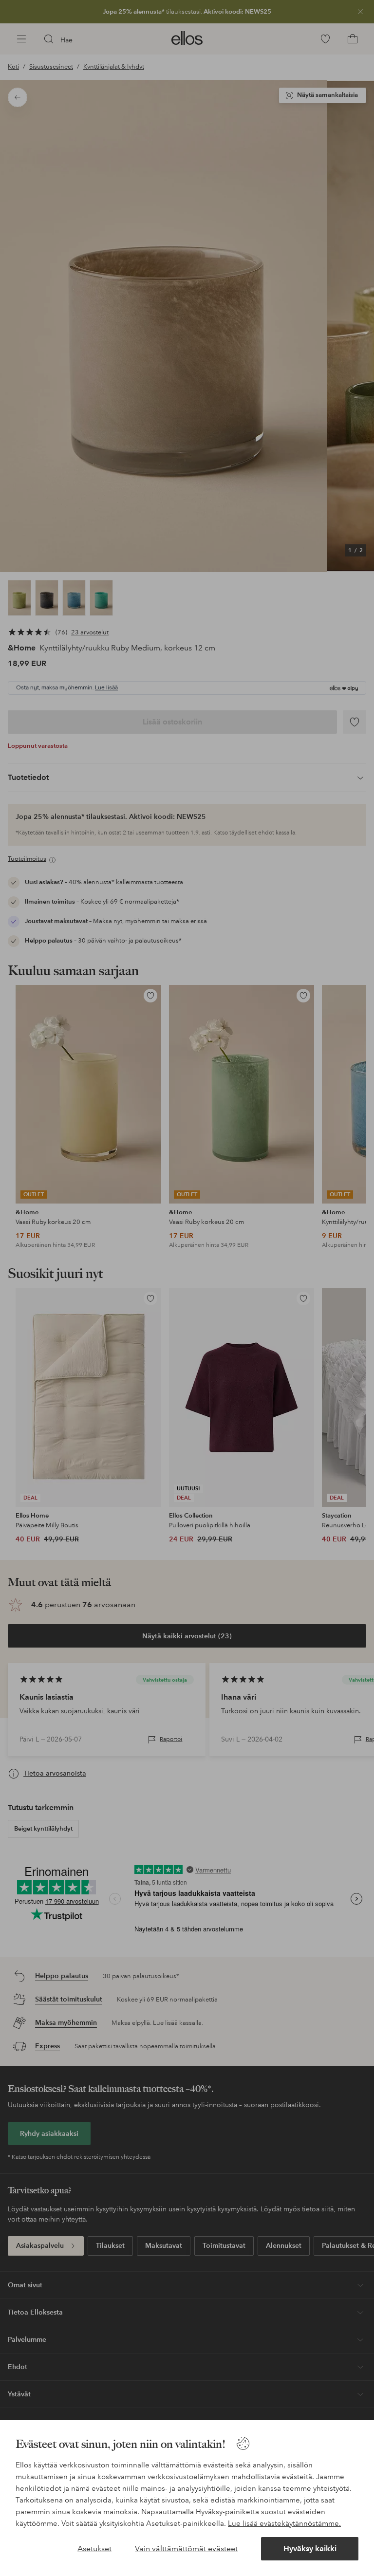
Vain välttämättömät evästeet (186, 2548)
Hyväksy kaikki (310, 2548)
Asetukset (94, 2548)
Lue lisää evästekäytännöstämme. (284, 2523)
